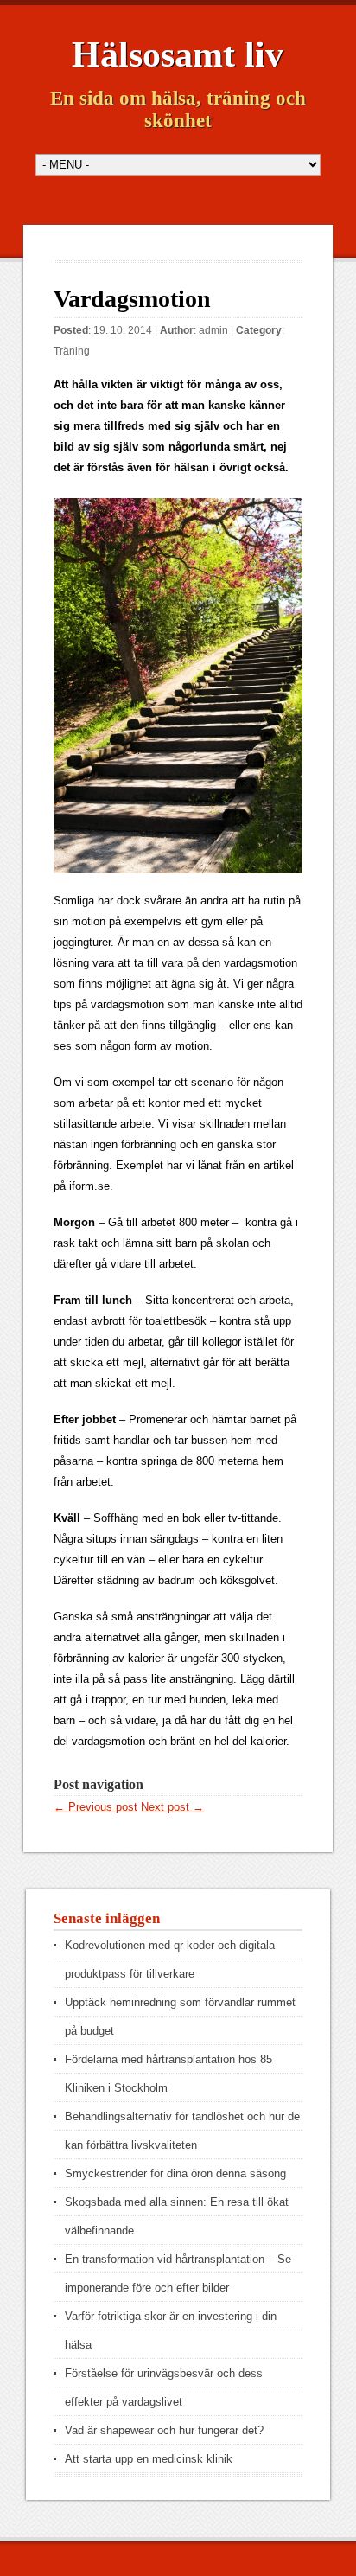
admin (213, 330)
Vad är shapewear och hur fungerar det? (164, 2430)
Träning (72, 351)
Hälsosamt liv (178, 54)
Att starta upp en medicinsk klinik (149, 2459)
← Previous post (95, 1807)
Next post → (172, 1807)
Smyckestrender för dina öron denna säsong (175, 2173)
